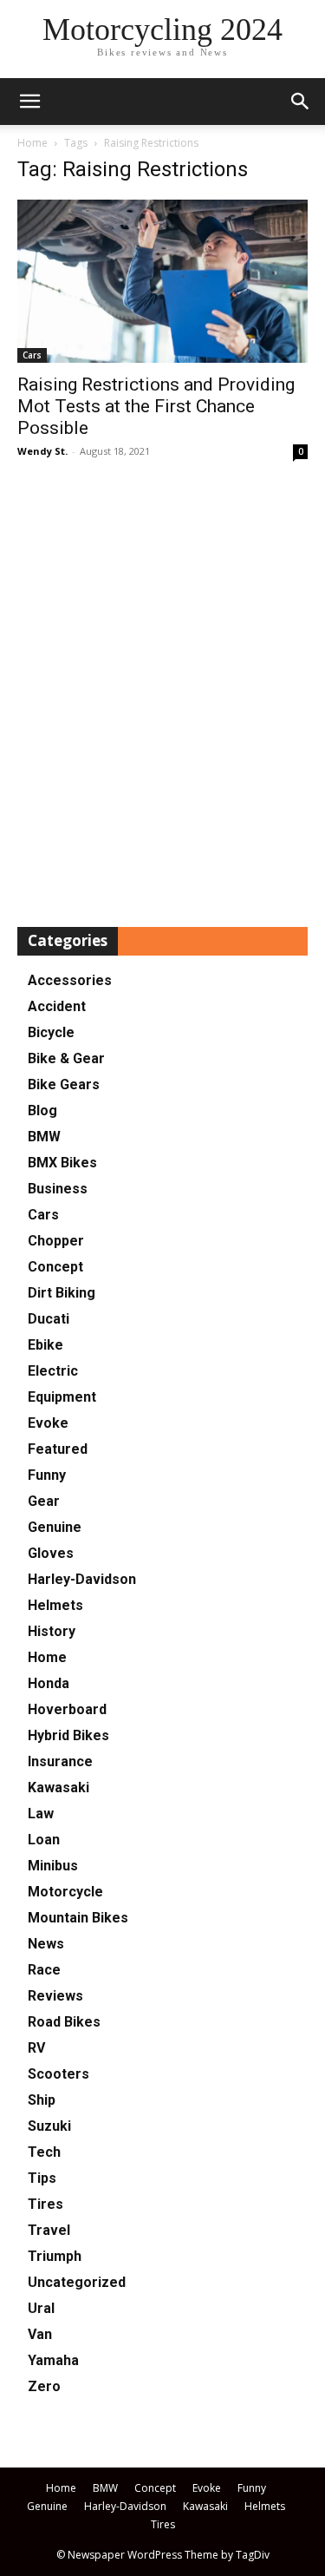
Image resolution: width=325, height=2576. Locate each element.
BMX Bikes (62, 1163)
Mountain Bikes (78, 1918)
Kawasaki (58, 1787)
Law (41, 1814)
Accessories (70, 980)
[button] (301, 102)
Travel (49, 2230)
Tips (42, 2178)
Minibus (53, 1866)
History (52, 1631)
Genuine (55, 1527)
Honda (49, 1683)
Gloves (51, 1553)
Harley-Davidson (82, 1579)
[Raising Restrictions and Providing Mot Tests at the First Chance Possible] (162, 281)
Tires (45, 2204)
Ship (42, 2100)
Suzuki (49, 2126)
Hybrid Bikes (68, 1735)
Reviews (55, 1996)
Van (40, 2334)
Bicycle (51, 1032)
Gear (44, 1501)
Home (32, 143)
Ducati (49, 1319)
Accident (57, 1006)
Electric (53, 1371)
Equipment (62, 1397)
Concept (55, 1267)
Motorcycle (65, 1892)
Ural (41, 2308)
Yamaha (53, 2360)
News (46, 1944)
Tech (44, 2152)
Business (58, 1189)
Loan (44, 1840)
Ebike (45, 1345)
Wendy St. (42, 451)
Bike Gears (64, 1084)
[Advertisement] (162, 695)
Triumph (55, 2256)
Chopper (56, 1241)
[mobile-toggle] (29, 102)
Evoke (48, 1423)
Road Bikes (64, 2022)
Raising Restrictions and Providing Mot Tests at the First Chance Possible (156, 406)
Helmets (55, 1605)
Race (44, 1970)
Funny (47, 1475)
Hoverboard (67, 1709)
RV (36, 2048)
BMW (44, 1137)
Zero (44, 2386)
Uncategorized (77, 2282)
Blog (42, 1111)
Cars (32, 355)
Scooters (58, 2074)
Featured (58, 1449)
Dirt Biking (62, 1293)
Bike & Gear (66, 1058)
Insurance (60, 1761)
